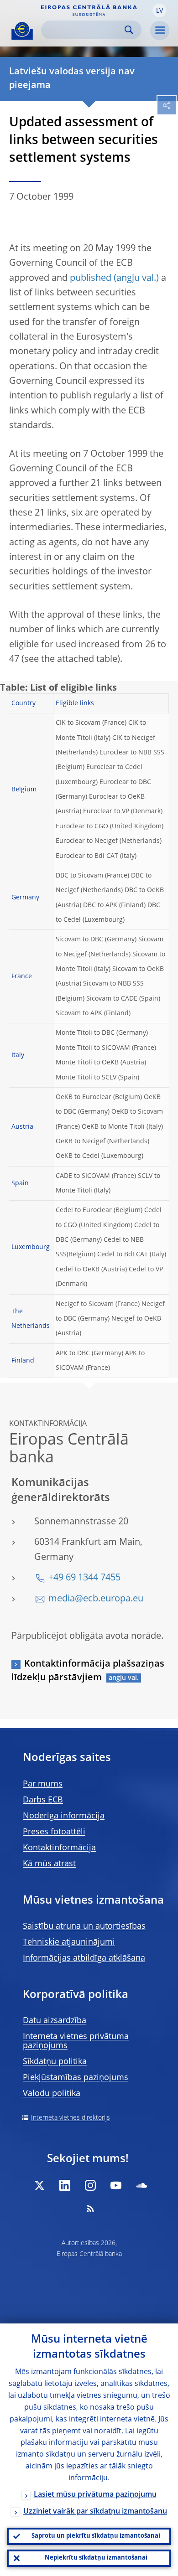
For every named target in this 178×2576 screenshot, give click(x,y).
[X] (39, 2185)
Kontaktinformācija (59, 1848)
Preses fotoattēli (54, 1832)
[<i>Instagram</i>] (90, 2185)
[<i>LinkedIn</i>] (65, 2185)
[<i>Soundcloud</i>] (141, 2185)
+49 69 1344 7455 (84, 1578)
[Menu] (160, 31)
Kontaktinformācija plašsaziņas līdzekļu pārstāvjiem (88, 1671)
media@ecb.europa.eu (96, 1599)
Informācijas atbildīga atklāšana (84, 1958)
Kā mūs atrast (49, 1864)
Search (129, 30)
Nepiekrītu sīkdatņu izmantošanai (96, 2558)
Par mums (43, 1784)
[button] (159, 10)
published (91, 279)
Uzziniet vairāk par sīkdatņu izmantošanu (95, 2512)
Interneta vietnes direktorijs (71, 2118)
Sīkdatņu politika (55, 2062)
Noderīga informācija (64, 1816)
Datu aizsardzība (55, 2021)
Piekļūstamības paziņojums (76, 2078)
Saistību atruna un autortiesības (84, 1926)
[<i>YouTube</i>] (116, 2185)
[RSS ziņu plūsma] (90, 2209)
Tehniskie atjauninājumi (69, 1942)
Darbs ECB (43, 1800)
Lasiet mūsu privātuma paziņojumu (95, 2495)
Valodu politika (52, 2094)
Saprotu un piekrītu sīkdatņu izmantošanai (96, 2536)
